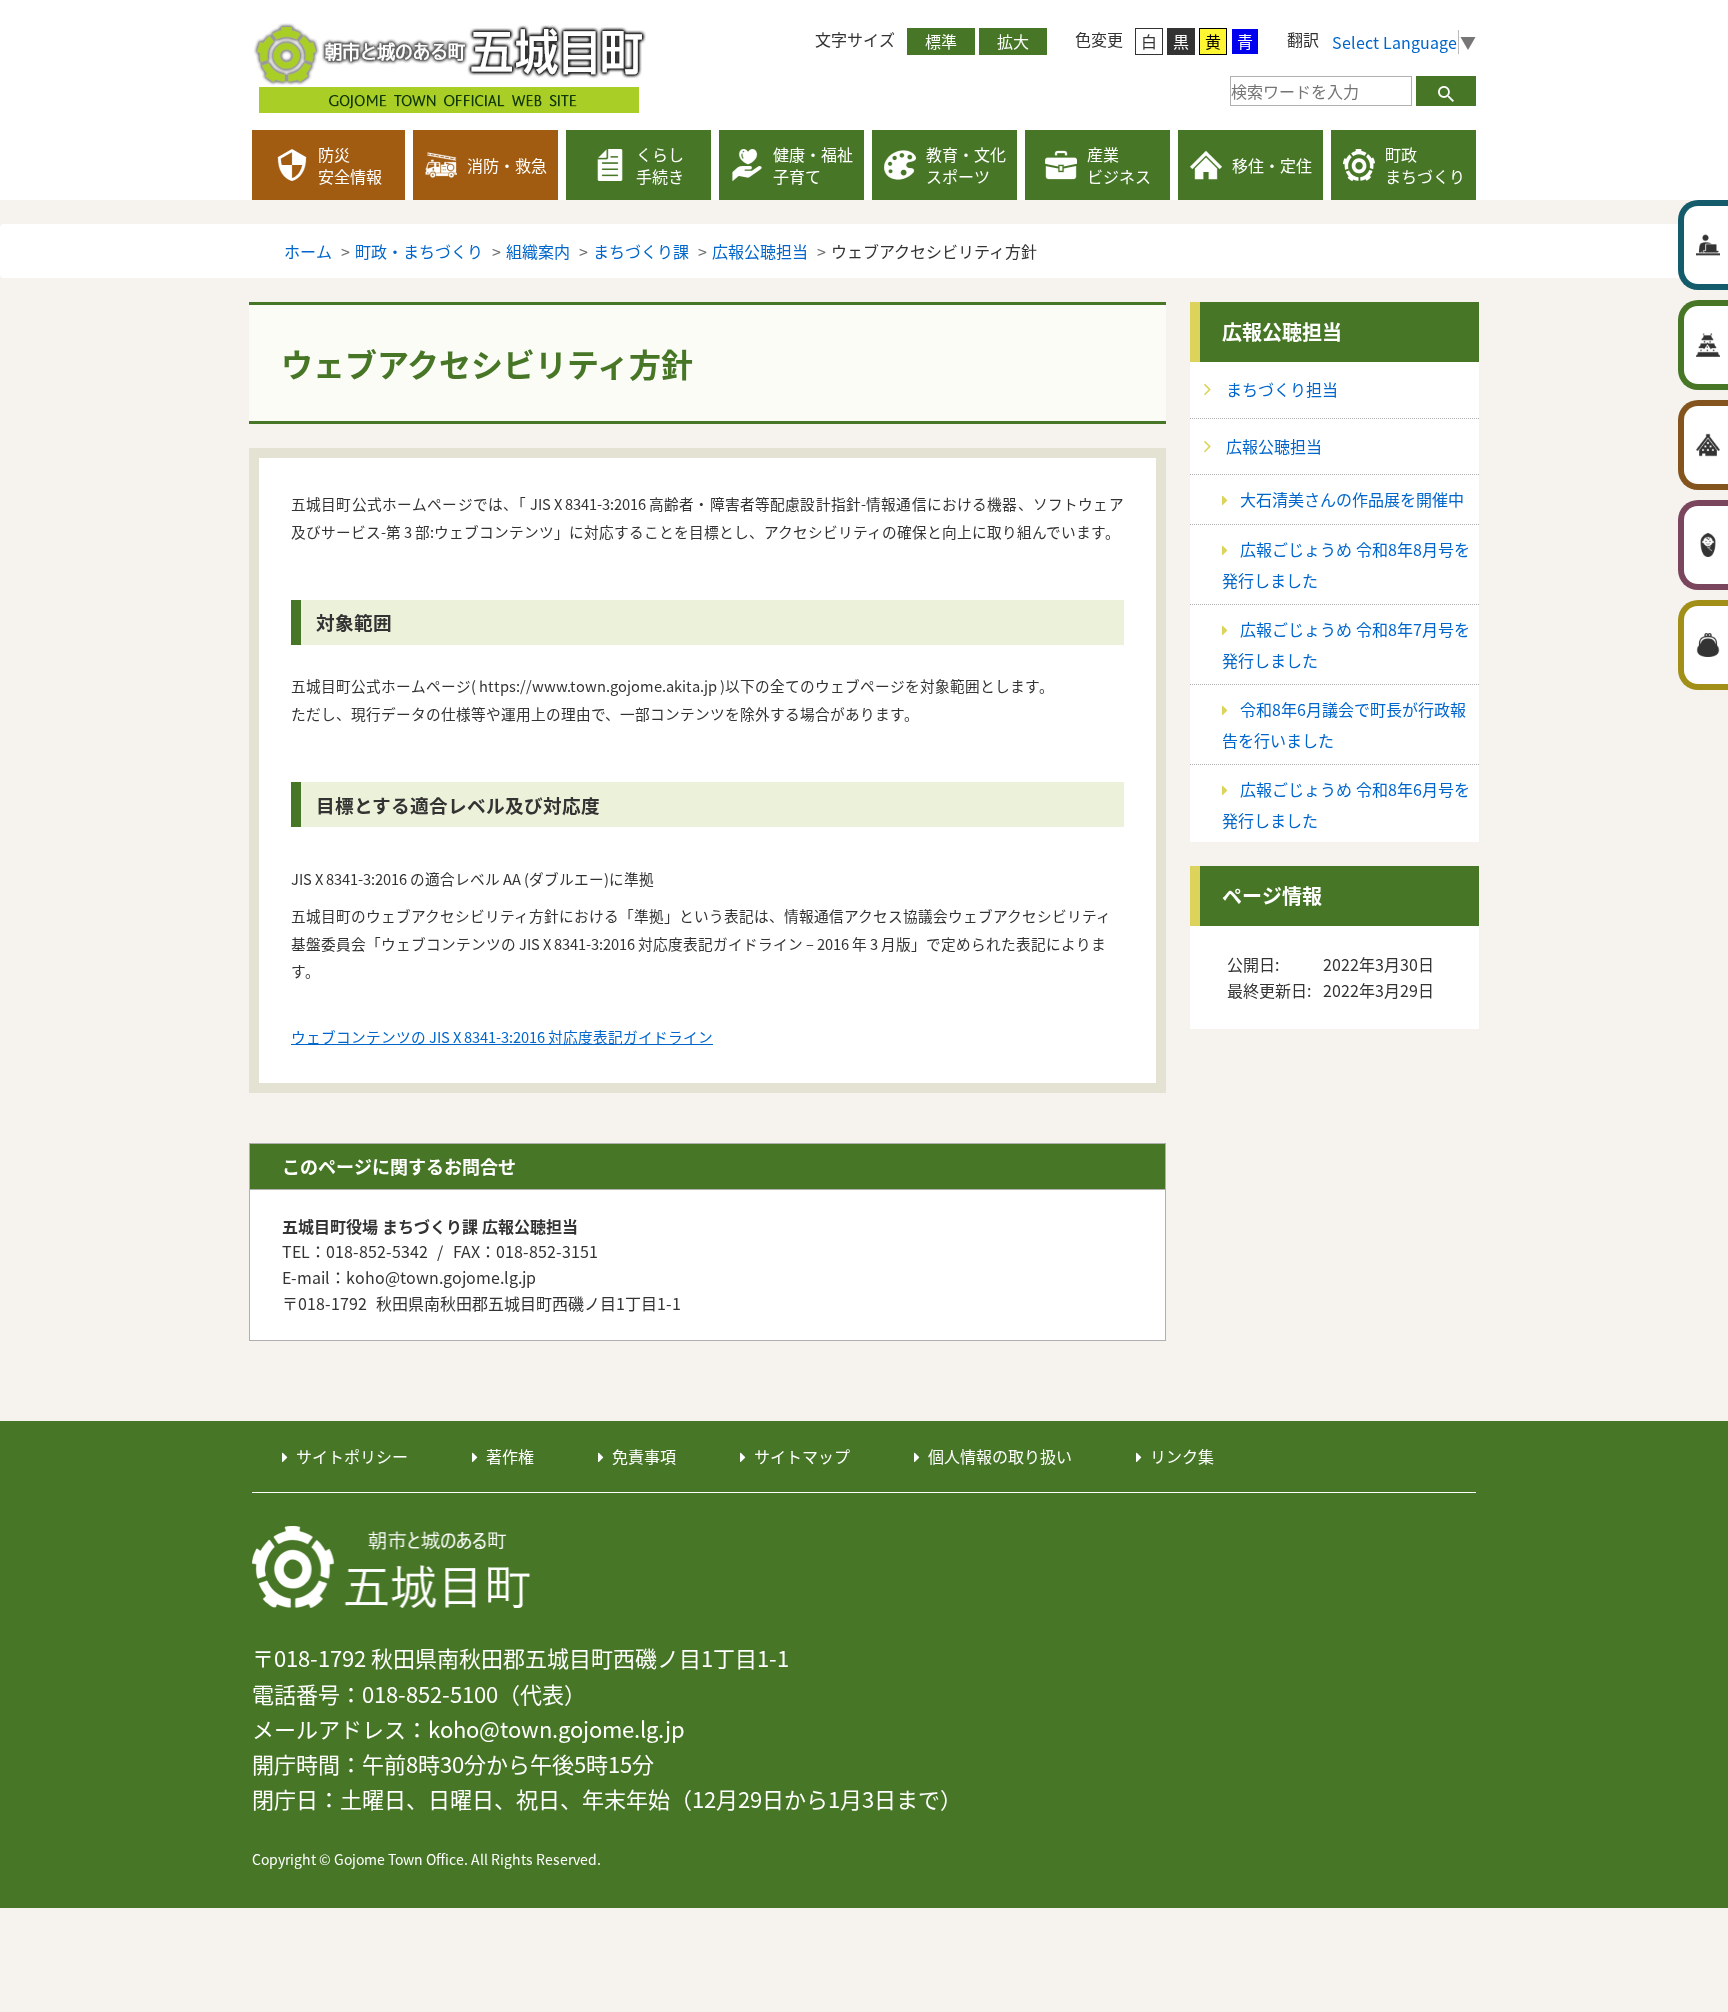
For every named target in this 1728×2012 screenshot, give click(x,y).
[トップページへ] (392, 1568)
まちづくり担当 (1282, 389)
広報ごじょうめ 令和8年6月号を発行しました (1346, 804)
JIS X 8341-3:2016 (488, 1036)
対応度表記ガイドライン (630, 1036)
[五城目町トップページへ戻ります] (452, 65)
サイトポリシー (352, 1456)
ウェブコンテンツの (360, 1036)
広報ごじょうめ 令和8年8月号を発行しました (1346, 564)
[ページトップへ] (1588, 1361)
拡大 (1013, 41)
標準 (941, 41)
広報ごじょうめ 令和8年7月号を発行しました (1346, 644)
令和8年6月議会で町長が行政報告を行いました (1344, 724)
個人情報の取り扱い (1000, 1456)
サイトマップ (802, 1456)
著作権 (510, 1456)
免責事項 (644, 1456)
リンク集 (1182, 1456)
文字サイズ (855, 39)
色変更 (1099, 39)
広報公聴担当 (1282, 331)
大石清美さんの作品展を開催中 (1352, 499)
